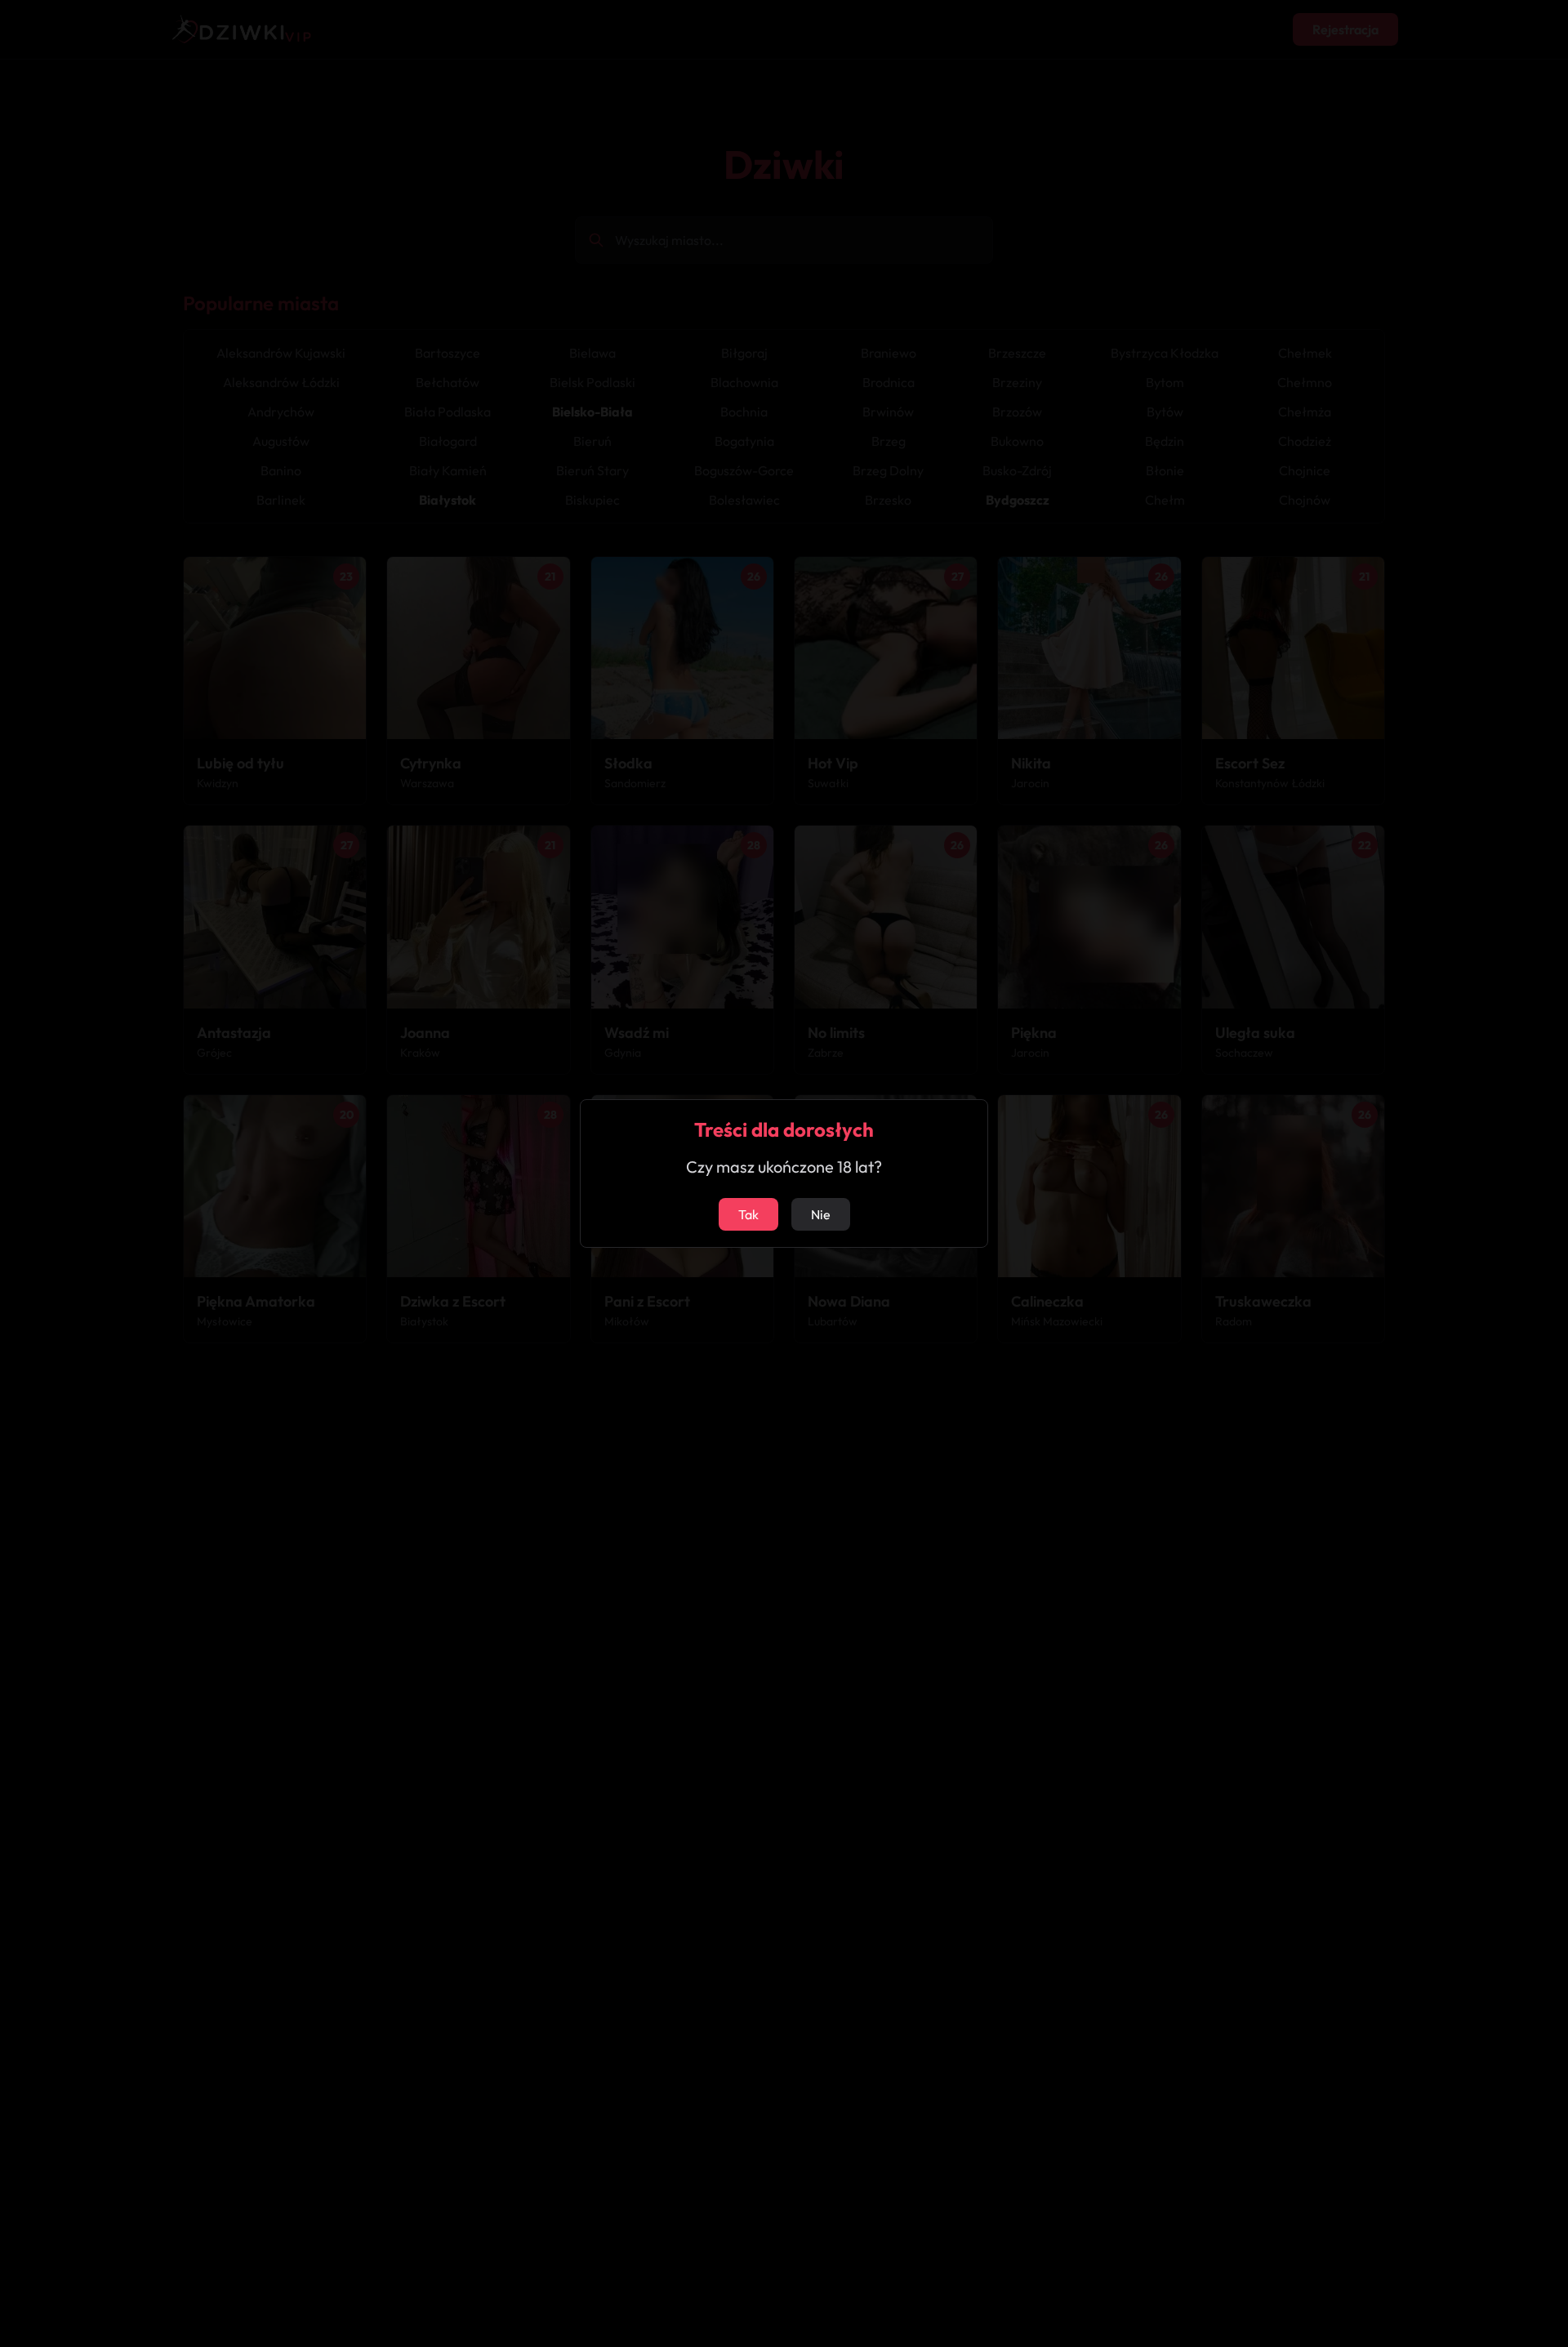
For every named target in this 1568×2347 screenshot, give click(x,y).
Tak (748, 1214)
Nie (821, 1214)
